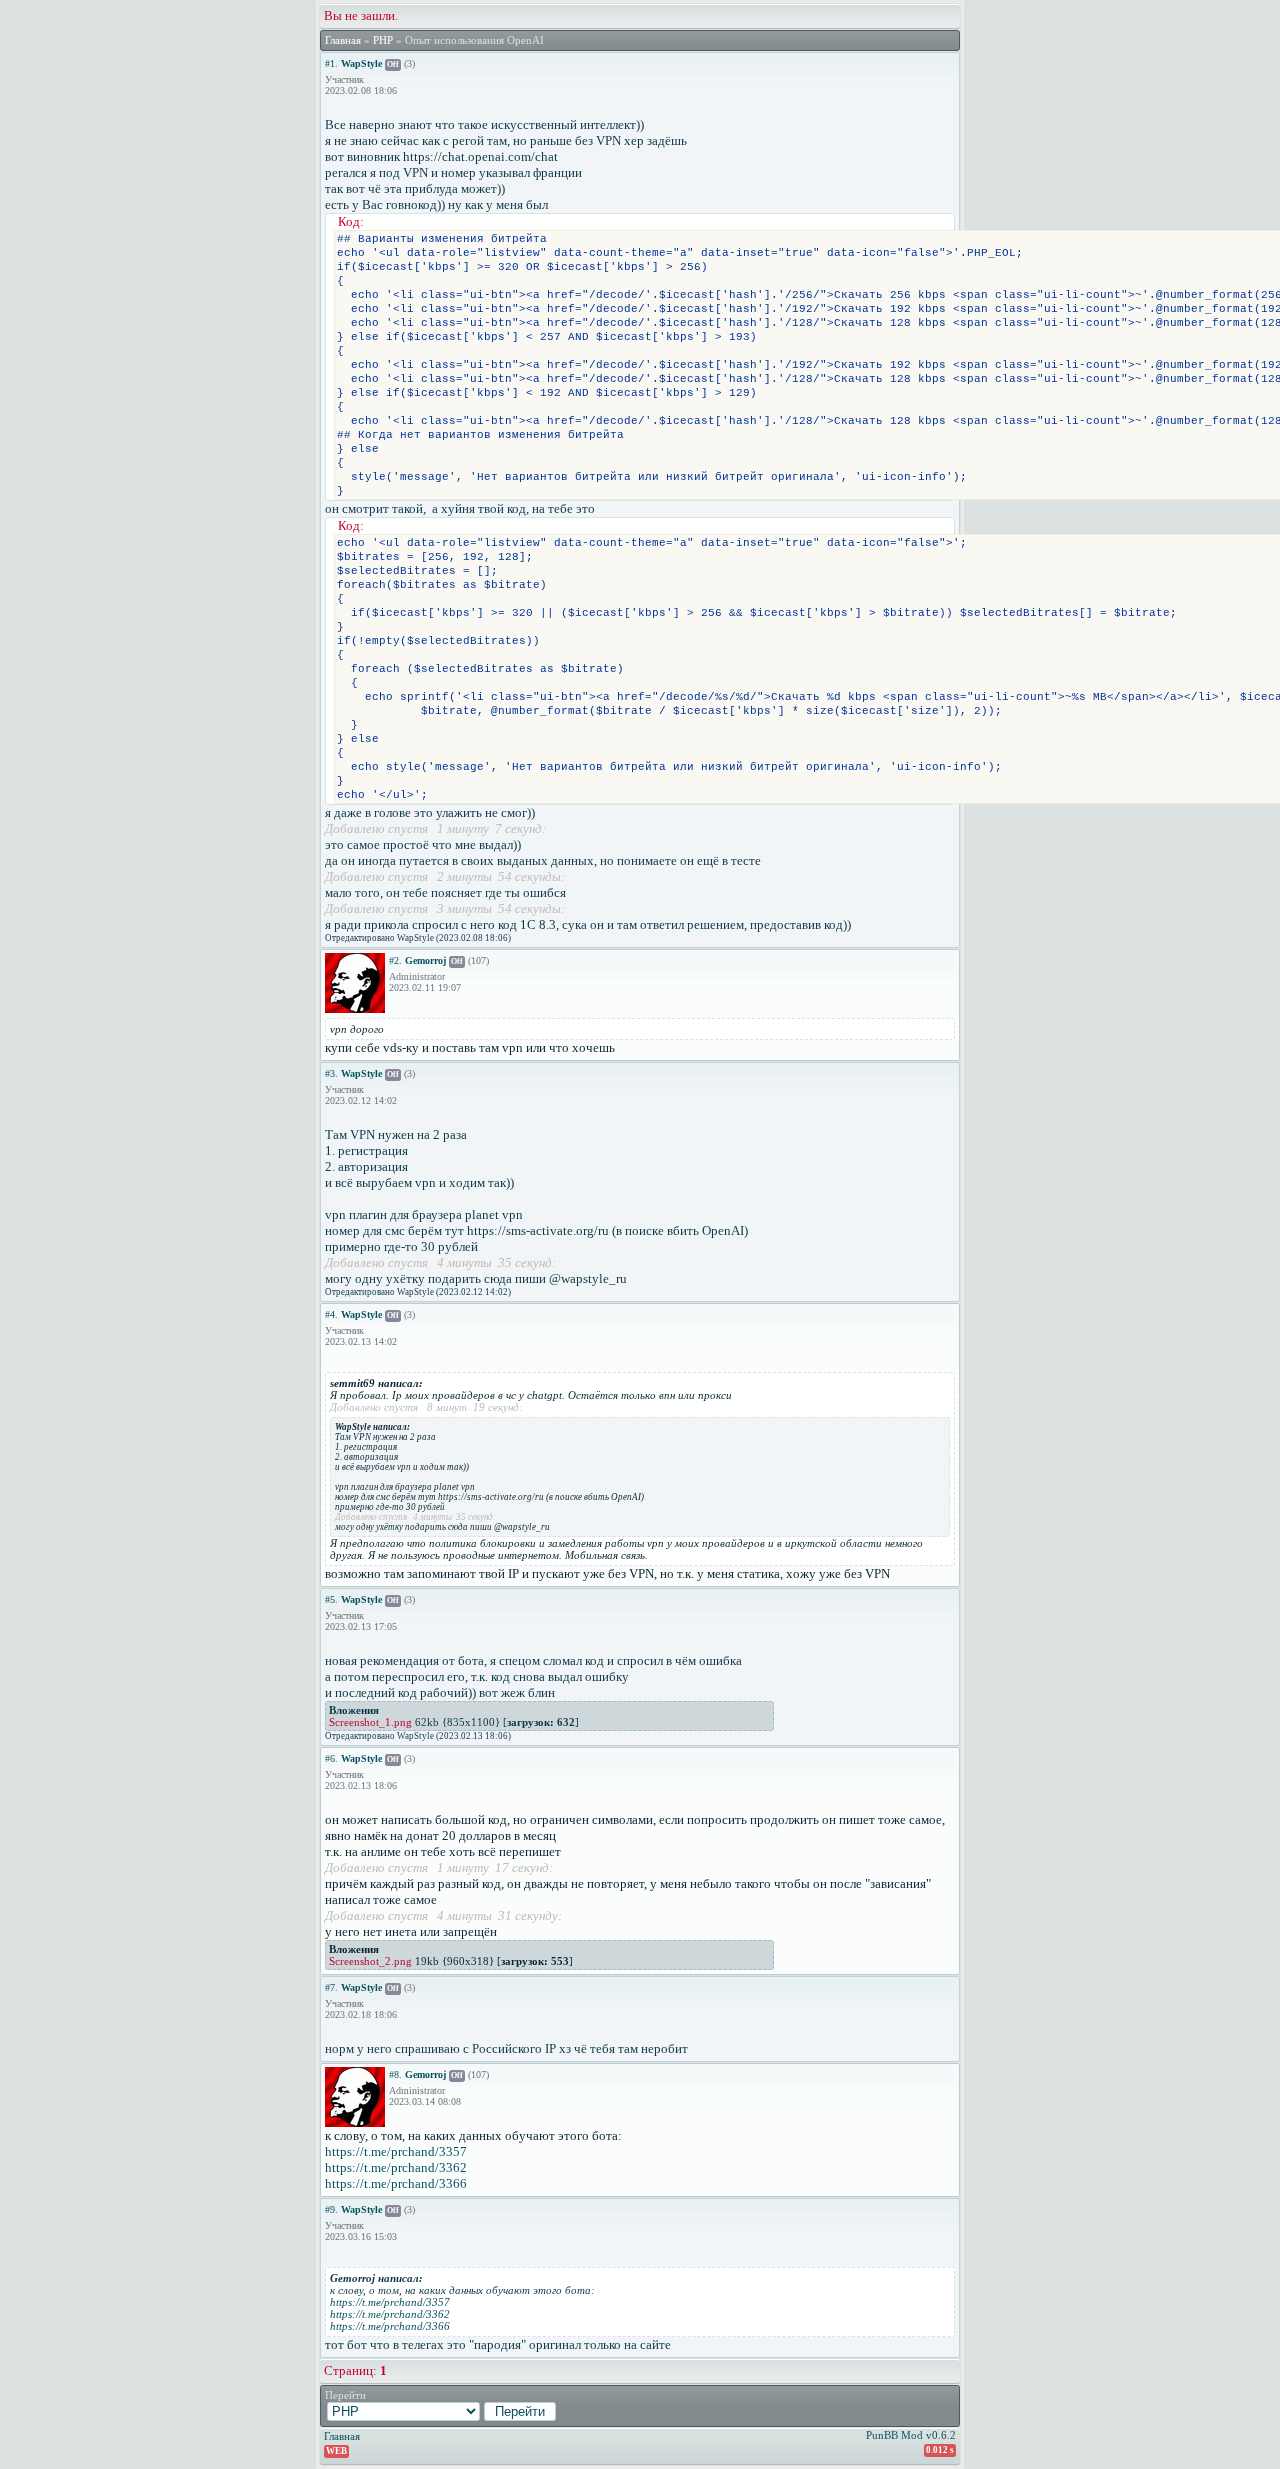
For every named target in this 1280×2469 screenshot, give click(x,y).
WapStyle (361, 63)
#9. (331, 2209)
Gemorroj (425, 960)
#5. (331, 1599)
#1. (331, 63)
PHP (383, 40)
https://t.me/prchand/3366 (396, 2183)
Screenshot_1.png (370, 1722)
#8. (395, 2074)
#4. (331, 1314)
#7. (331, 1987)
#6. (331, 1758)
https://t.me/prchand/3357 (396, 2151)
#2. (395, 960)
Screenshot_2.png (370, 1961)
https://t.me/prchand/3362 (396, 2167)
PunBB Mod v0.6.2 (911, 2435)
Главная (343, 40)
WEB (336, 2451)
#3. (331, 1073)
